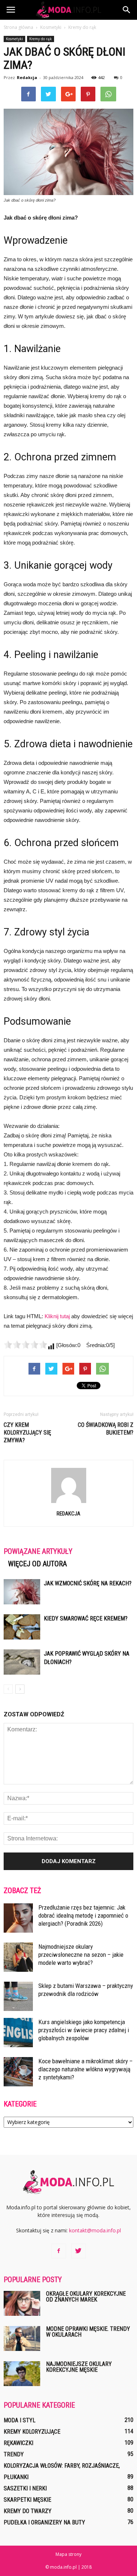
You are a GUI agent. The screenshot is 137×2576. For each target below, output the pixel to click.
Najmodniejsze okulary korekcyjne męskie (79, 2367)
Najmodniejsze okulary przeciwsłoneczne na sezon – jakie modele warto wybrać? (81, 1955)
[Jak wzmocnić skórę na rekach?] (22, 1592)
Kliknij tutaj (57, 1316)
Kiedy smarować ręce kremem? (86, 1618)
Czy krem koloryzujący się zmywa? (27, 1433)
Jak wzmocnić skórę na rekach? (88, 1583)
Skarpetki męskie (27, 2500)
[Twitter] (79, 2251)
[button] (127, 10)
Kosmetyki (14, 39)
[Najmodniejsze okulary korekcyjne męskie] (22, 2374)
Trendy (14, 2454)
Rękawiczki (18, 2443)
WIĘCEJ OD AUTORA (37, 1564)
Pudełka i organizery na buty (44, 2522)
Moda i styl (20, 2420)
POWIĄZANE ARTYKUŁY (38, 1551)
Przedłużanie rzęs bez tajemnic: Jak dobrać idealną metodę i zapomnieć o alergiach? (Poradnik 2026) (83, 1915)
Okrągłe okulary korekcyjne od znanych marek (86, 2297)
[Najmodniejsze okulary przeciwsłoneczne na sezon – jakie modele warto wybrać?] (18, 1957)
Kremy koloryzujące (32, 2432)
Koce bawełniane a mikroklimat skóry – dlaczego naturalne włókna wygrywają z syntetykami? (85, 2069)
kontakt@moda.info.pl (95, 2230)
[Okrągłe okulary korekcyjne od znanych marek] (22, 2304)
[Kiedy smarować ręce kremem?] (22, 1627)
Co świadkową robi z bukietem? (106, 1429)
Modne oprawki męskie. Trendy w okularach (88, 2332)
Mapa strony (68, 2554)
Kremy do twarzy (28, 2511)
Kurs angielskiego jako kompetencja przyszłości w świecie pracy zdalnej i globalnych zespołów (84, 2030)
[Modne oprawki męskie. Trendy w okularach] (22, 2339)
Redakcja (27, 77)
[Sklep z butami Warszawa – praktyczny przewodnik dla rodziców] (18, 1996)
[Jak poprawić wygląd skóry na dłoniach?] (22, 1662)
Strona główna (18, 27)
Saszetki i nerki (25, 2488)
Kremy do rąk (41, 39)
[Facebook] (59, 2251)
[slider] (26, 1345)
